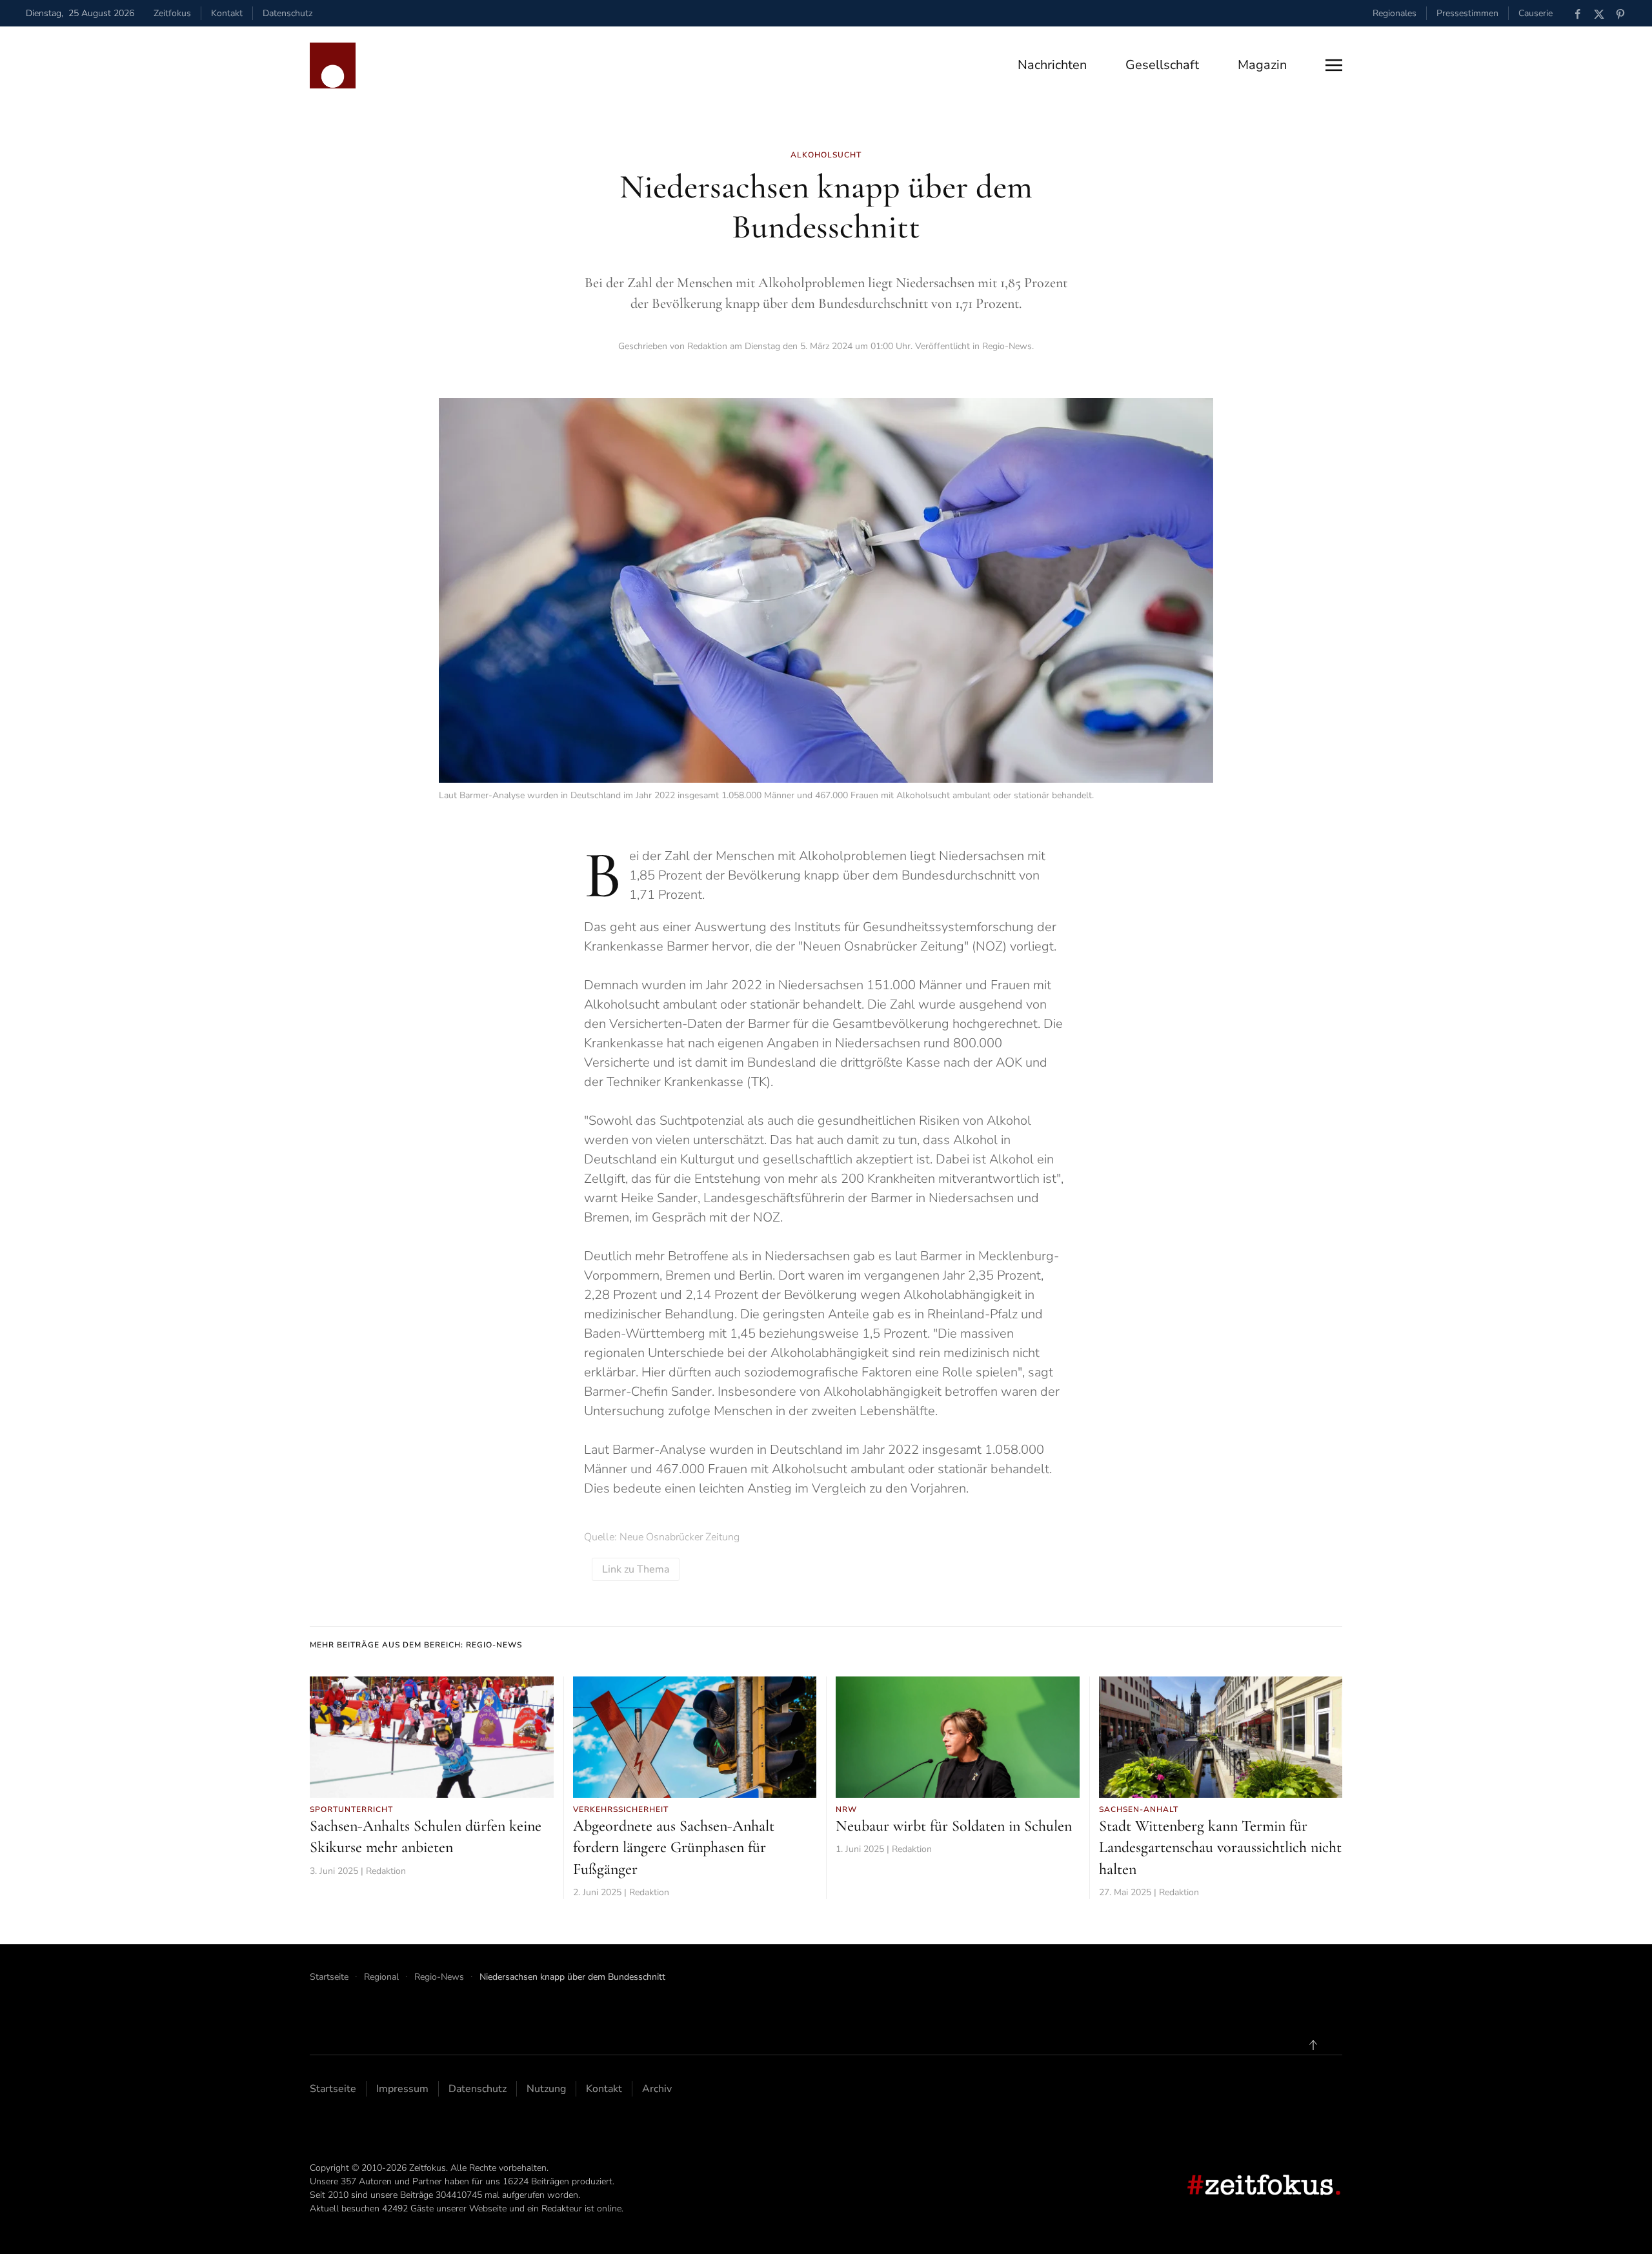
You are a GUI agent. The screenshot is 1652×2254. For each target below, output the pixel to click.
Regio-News (1007, 346)
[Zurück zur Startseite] (333, 65)
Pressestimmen (1467, 13)
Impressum (402, 2089)
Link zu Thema (636, 1569)
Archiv (657, 2089)
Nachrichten (1052, 65)
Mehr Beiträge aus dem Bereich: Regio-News (416, 1645)
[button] (1334, 65)
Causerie (1536, 13)
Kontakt (227, 13)
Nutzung (546, 2089)
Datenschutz (287, 13)
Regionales (1395, 13)
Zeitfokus (172, 13)
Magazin (1262, 65)
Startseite (333, 2089)
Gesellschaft (1162, 65)
